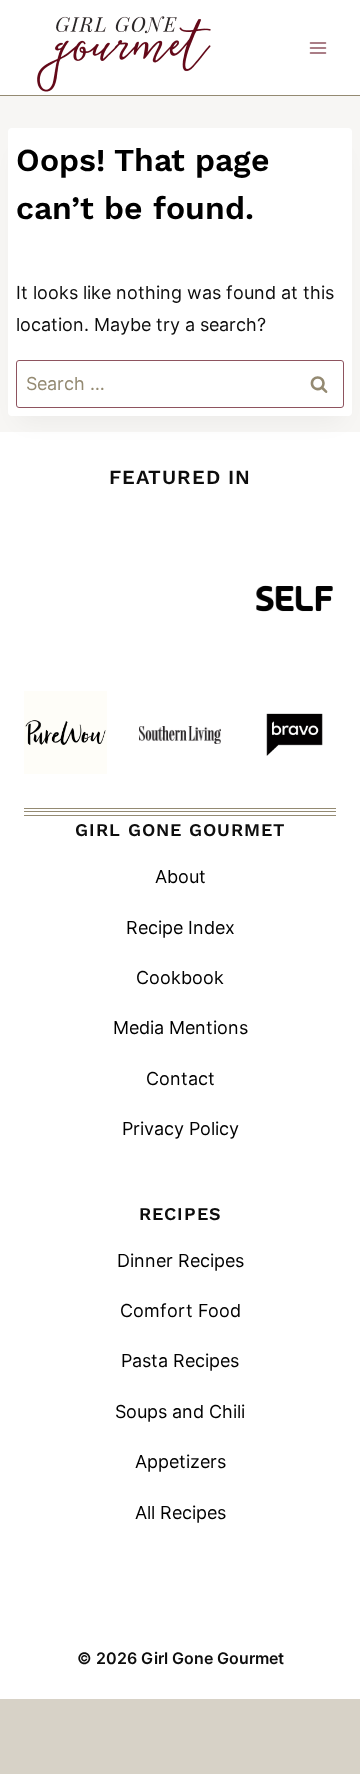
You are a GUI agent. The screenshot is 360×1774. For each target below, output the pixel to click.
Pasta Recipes (180, 1360)
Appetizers (180, 1461)
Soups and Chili (180, 1411)
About (180, 876)
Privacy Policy (180, 1128)
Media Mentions (180, 1027)
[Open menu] (317, 47)
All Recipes (180, 1512)
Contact (180, 1078)
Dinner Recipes (180, 1260)
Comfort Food (180, 1310)
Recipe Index (180, 927)
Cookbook (180, 977)
